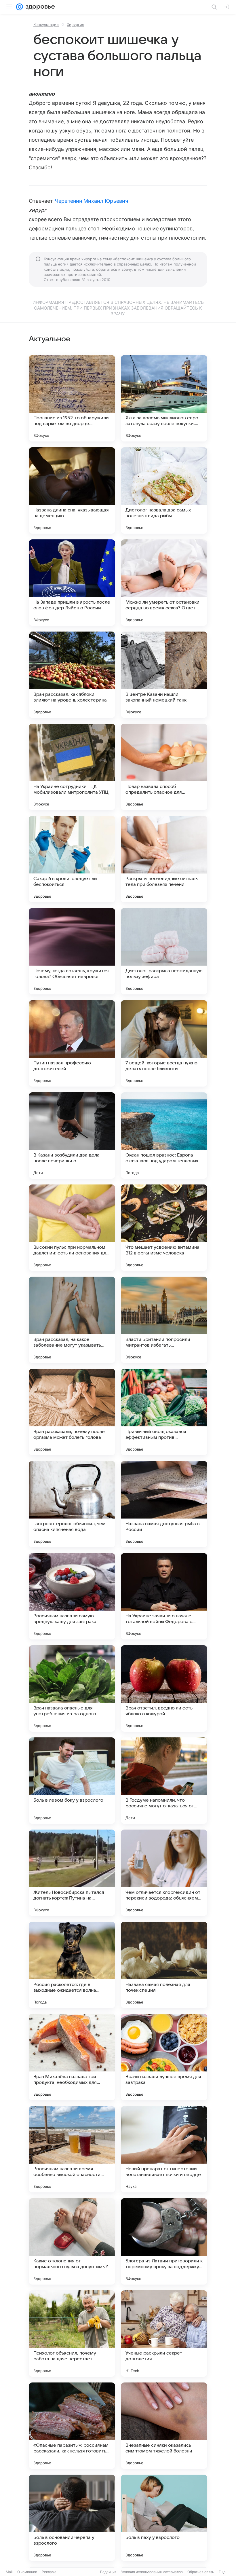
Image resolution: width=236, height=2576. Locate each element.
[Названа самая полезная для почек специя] (164, 1965)
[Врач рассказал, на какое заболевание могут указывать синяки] (72, 1320)
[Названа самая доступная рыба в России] (164, 1504)
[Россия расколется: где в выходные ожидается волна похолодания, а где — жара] (72, 1965)
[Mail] (20, 7)
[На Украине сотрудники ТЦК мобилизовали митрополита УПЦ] (72, 767)
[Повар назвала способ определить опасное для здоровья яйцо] (164, 767)
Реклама (49, 2572)
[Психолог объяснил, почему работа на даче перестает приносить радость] (72, 2334)
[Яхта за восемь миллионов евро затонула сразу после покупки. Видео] (164, 398)
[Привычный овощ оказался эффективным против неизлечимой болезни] (164, 1412)
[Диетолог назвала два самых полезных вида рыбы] (164, 490)
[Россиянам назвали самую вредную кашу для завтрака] (72, 1596)
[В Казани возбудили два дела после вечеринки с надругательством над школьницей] (72, 1136)
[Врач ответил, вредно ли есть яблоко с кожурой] (164, 1688)
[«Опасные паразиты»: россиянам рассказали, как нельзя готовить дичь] (72, 2426)
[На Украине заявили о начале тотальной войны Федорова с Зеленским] (164, 1596)
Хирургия (75, 24)
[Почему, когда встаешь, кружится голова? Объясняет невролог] (72, 951)
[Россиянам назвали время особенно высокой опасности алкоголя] (72, 2149)
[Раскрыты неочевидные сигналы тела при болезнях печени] (164, 859)
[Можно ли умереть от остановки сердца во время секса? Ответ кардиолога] (164, 583)
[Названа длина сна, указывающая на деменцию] (72, 490)
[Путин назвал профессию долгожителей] (72, 1043)
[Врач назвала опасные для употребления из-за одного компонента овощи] (72, 1688)
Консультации (46, 24)
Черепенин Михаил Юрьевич (91, 201)
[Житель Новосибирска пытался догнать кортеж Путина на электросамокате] (72, 1873)
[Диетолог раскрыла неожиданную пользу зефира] (164, 951)
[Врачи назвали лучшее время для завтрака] (164, 2057)
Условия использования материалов (152, 2572)
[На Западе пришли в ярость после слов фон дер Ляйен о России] (72, 583)
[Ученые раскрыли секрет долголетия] (164, 2334)
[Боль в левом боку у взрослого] (72, 1781)
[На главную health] (39, 7)
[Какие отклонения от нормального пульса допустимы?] (72, 2241)
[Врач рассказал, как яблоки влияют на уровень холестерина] (72, 675)
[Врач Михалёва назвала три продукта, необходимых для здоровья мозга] (72, 2057)
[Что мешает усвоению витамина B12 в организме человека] (164, 1228)
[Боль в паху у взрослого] (164, 2518)
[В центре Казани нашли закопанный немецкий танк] (164, 675)
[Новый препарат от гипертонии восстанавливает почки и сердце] (164, 2149)
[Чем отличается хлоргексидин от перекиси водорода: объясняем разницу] (164, 1873)
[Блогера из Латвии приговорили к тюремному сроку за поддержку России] (164, 2241)
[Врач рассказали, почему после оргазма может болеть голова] (72, 1412)
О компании (27, 2572)
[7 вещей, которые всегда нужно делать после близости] (164, 1043)
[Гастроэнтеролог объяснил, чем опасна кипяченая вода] (72, 1504)
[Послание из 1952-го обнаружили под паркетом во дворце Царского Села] (72, 398)
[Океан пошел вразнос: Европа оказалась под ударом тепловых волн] (164, 1136)
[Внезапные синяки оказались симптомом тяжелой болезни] (164, 2426)
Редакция (108, 2572)
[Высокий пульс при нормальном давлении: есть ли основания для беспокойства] (72, 1228)
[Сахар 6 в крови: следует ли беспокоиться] (72, 859)
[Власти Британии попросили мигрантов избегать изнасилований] (164, 1320)
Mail (9, 2572)
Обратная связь (201, 2572)
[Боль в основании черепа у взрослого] (72, 2518)
